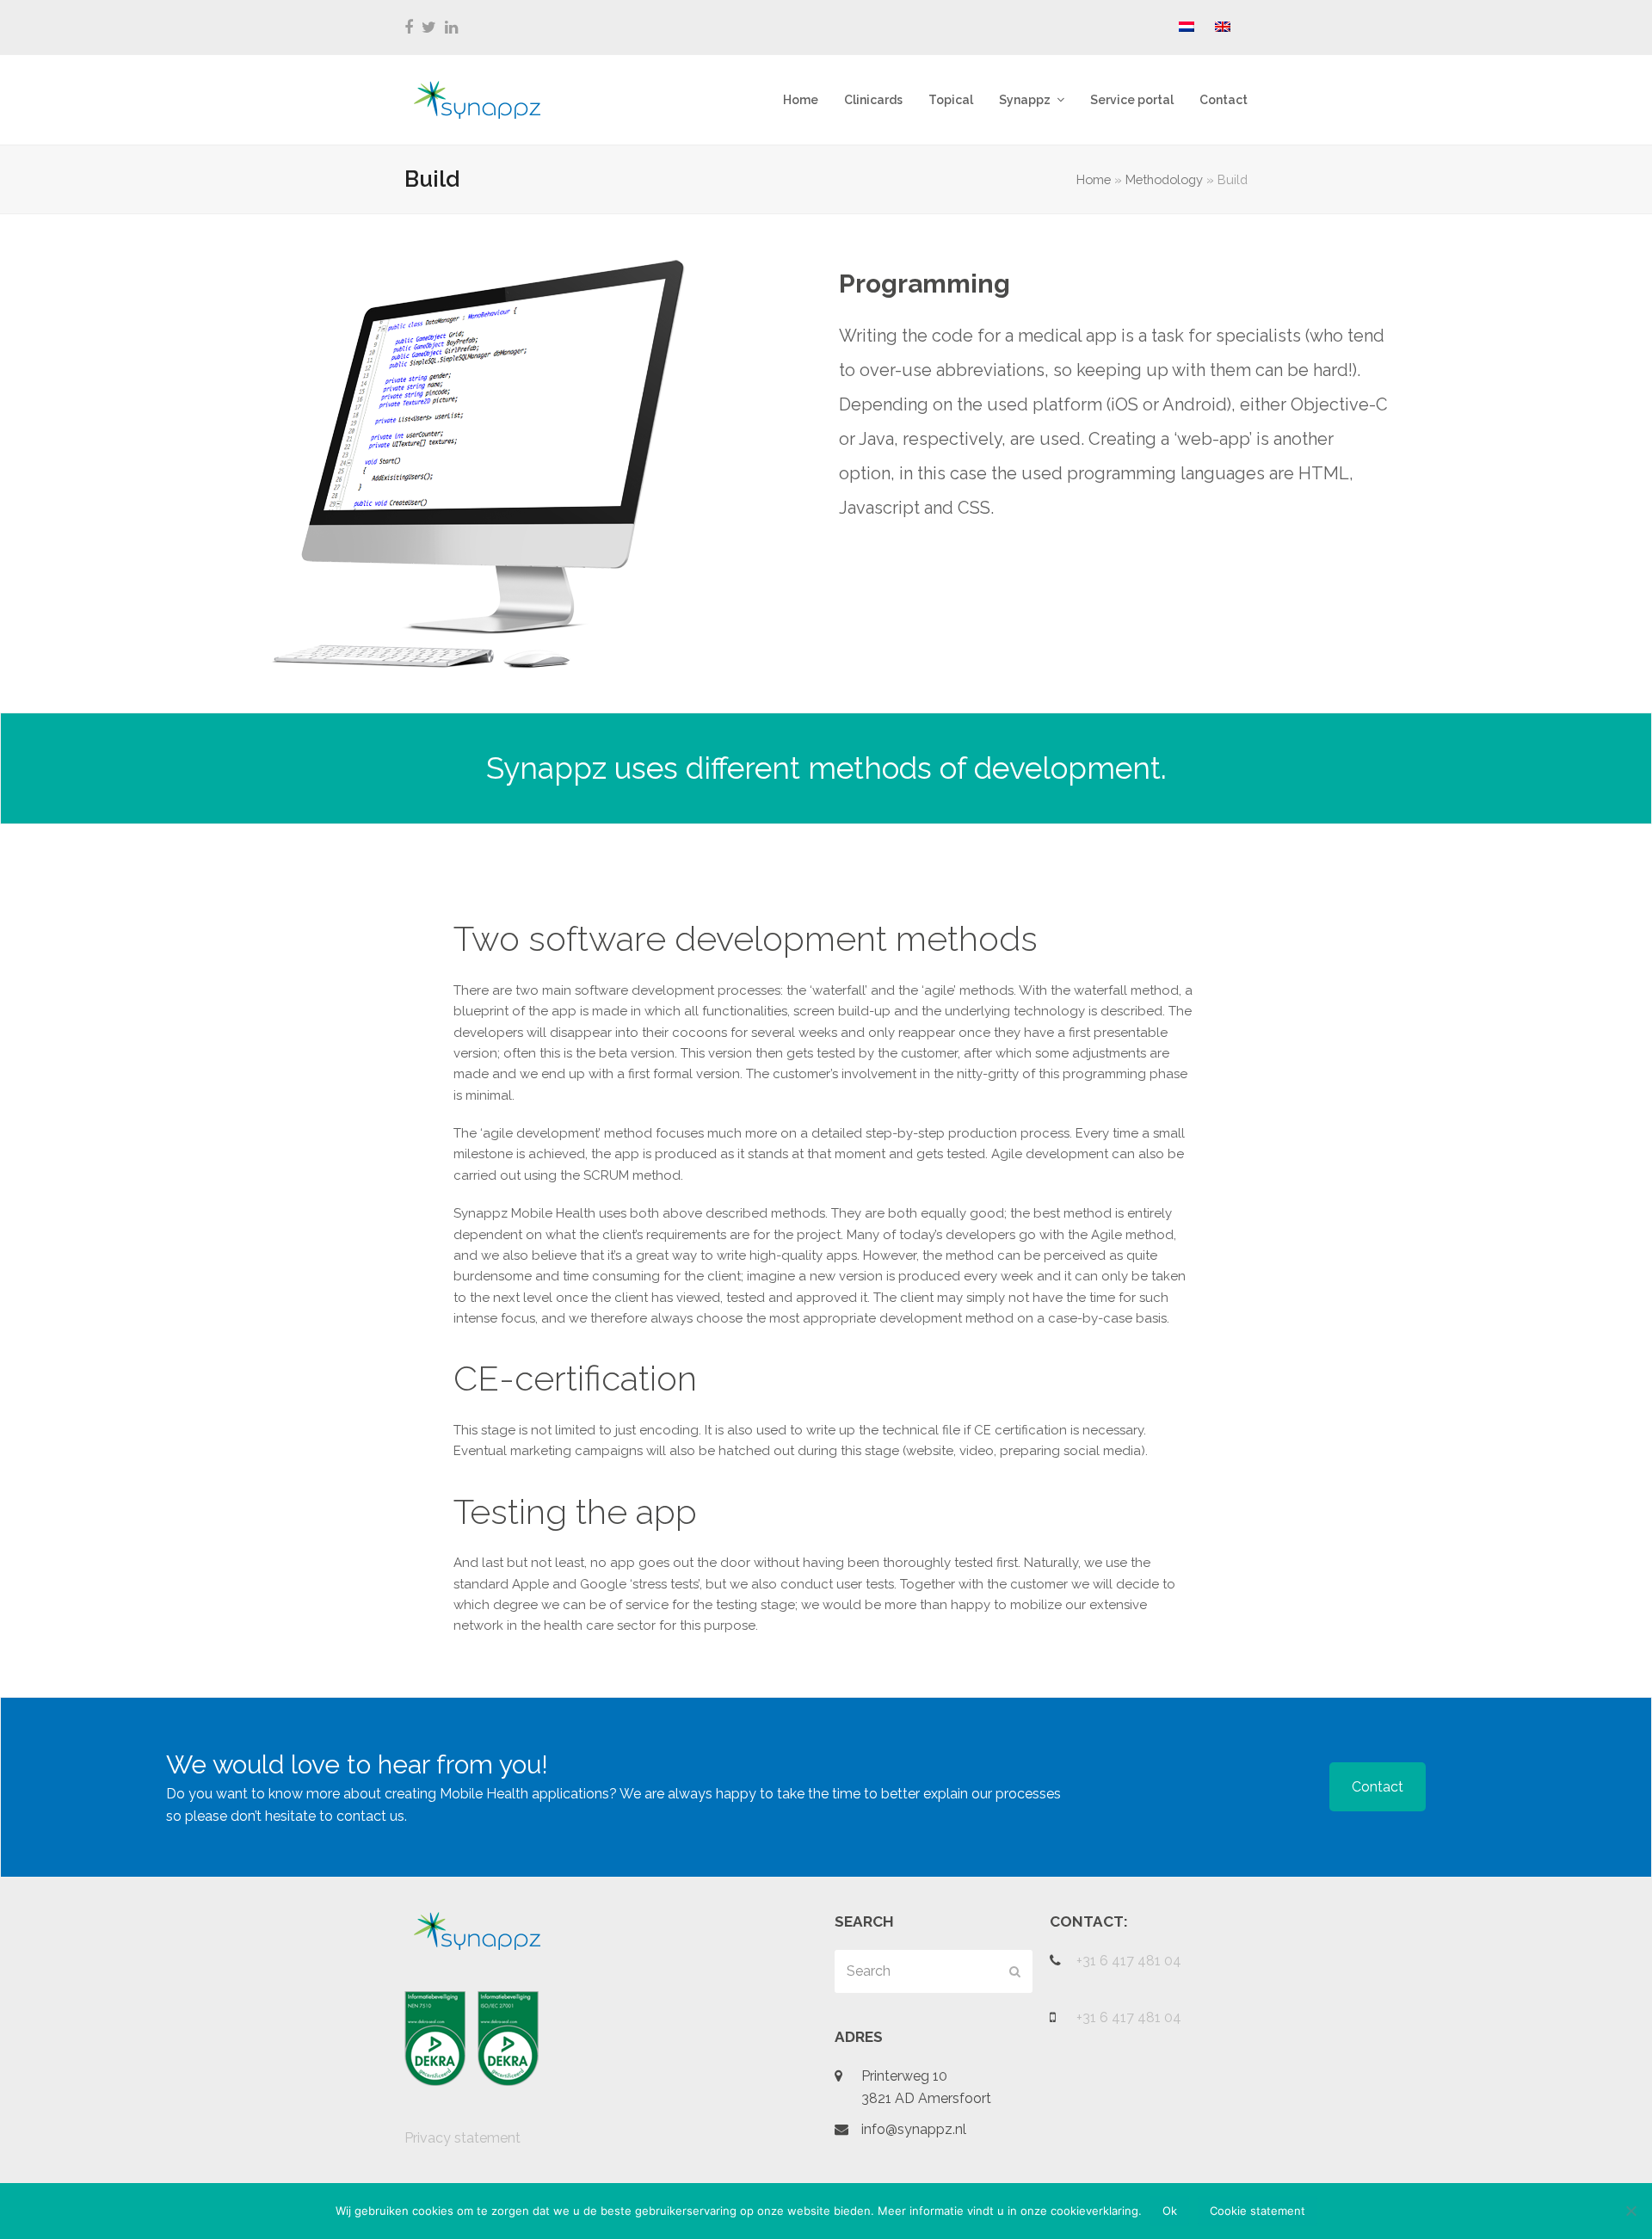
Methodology (1164, 179)
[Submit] (1015, 1971)
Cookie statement (1257, 2211)
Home (1094, 179)
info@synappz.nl (914, 2129)
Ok (1170, 2211)
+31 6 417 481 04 (1129, 1961)
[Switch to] (1187, 28)
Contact (1378, 1787)
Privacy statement (462, 2138)
